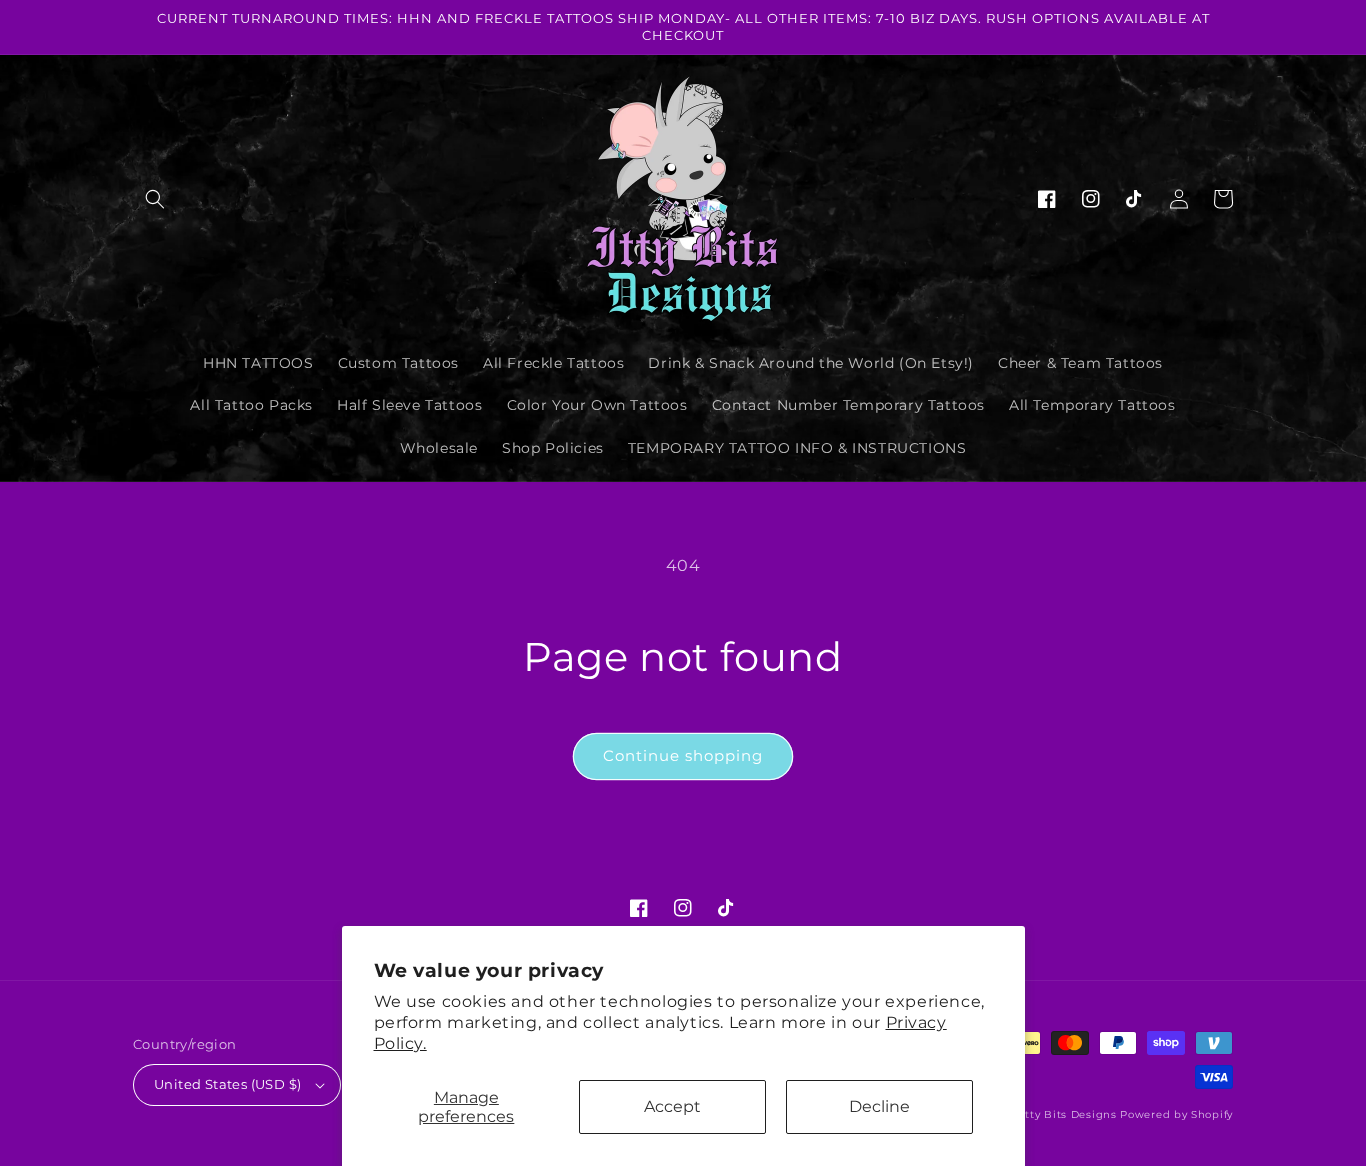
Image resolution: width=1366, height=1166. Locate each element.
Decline (879, 1106)
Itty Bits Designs (1069, 1114)
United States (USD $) (227, 1084)
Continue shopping (683, 755)
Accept (672, 1106)
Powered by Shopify (1176, 1114)
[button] (155, 199)
